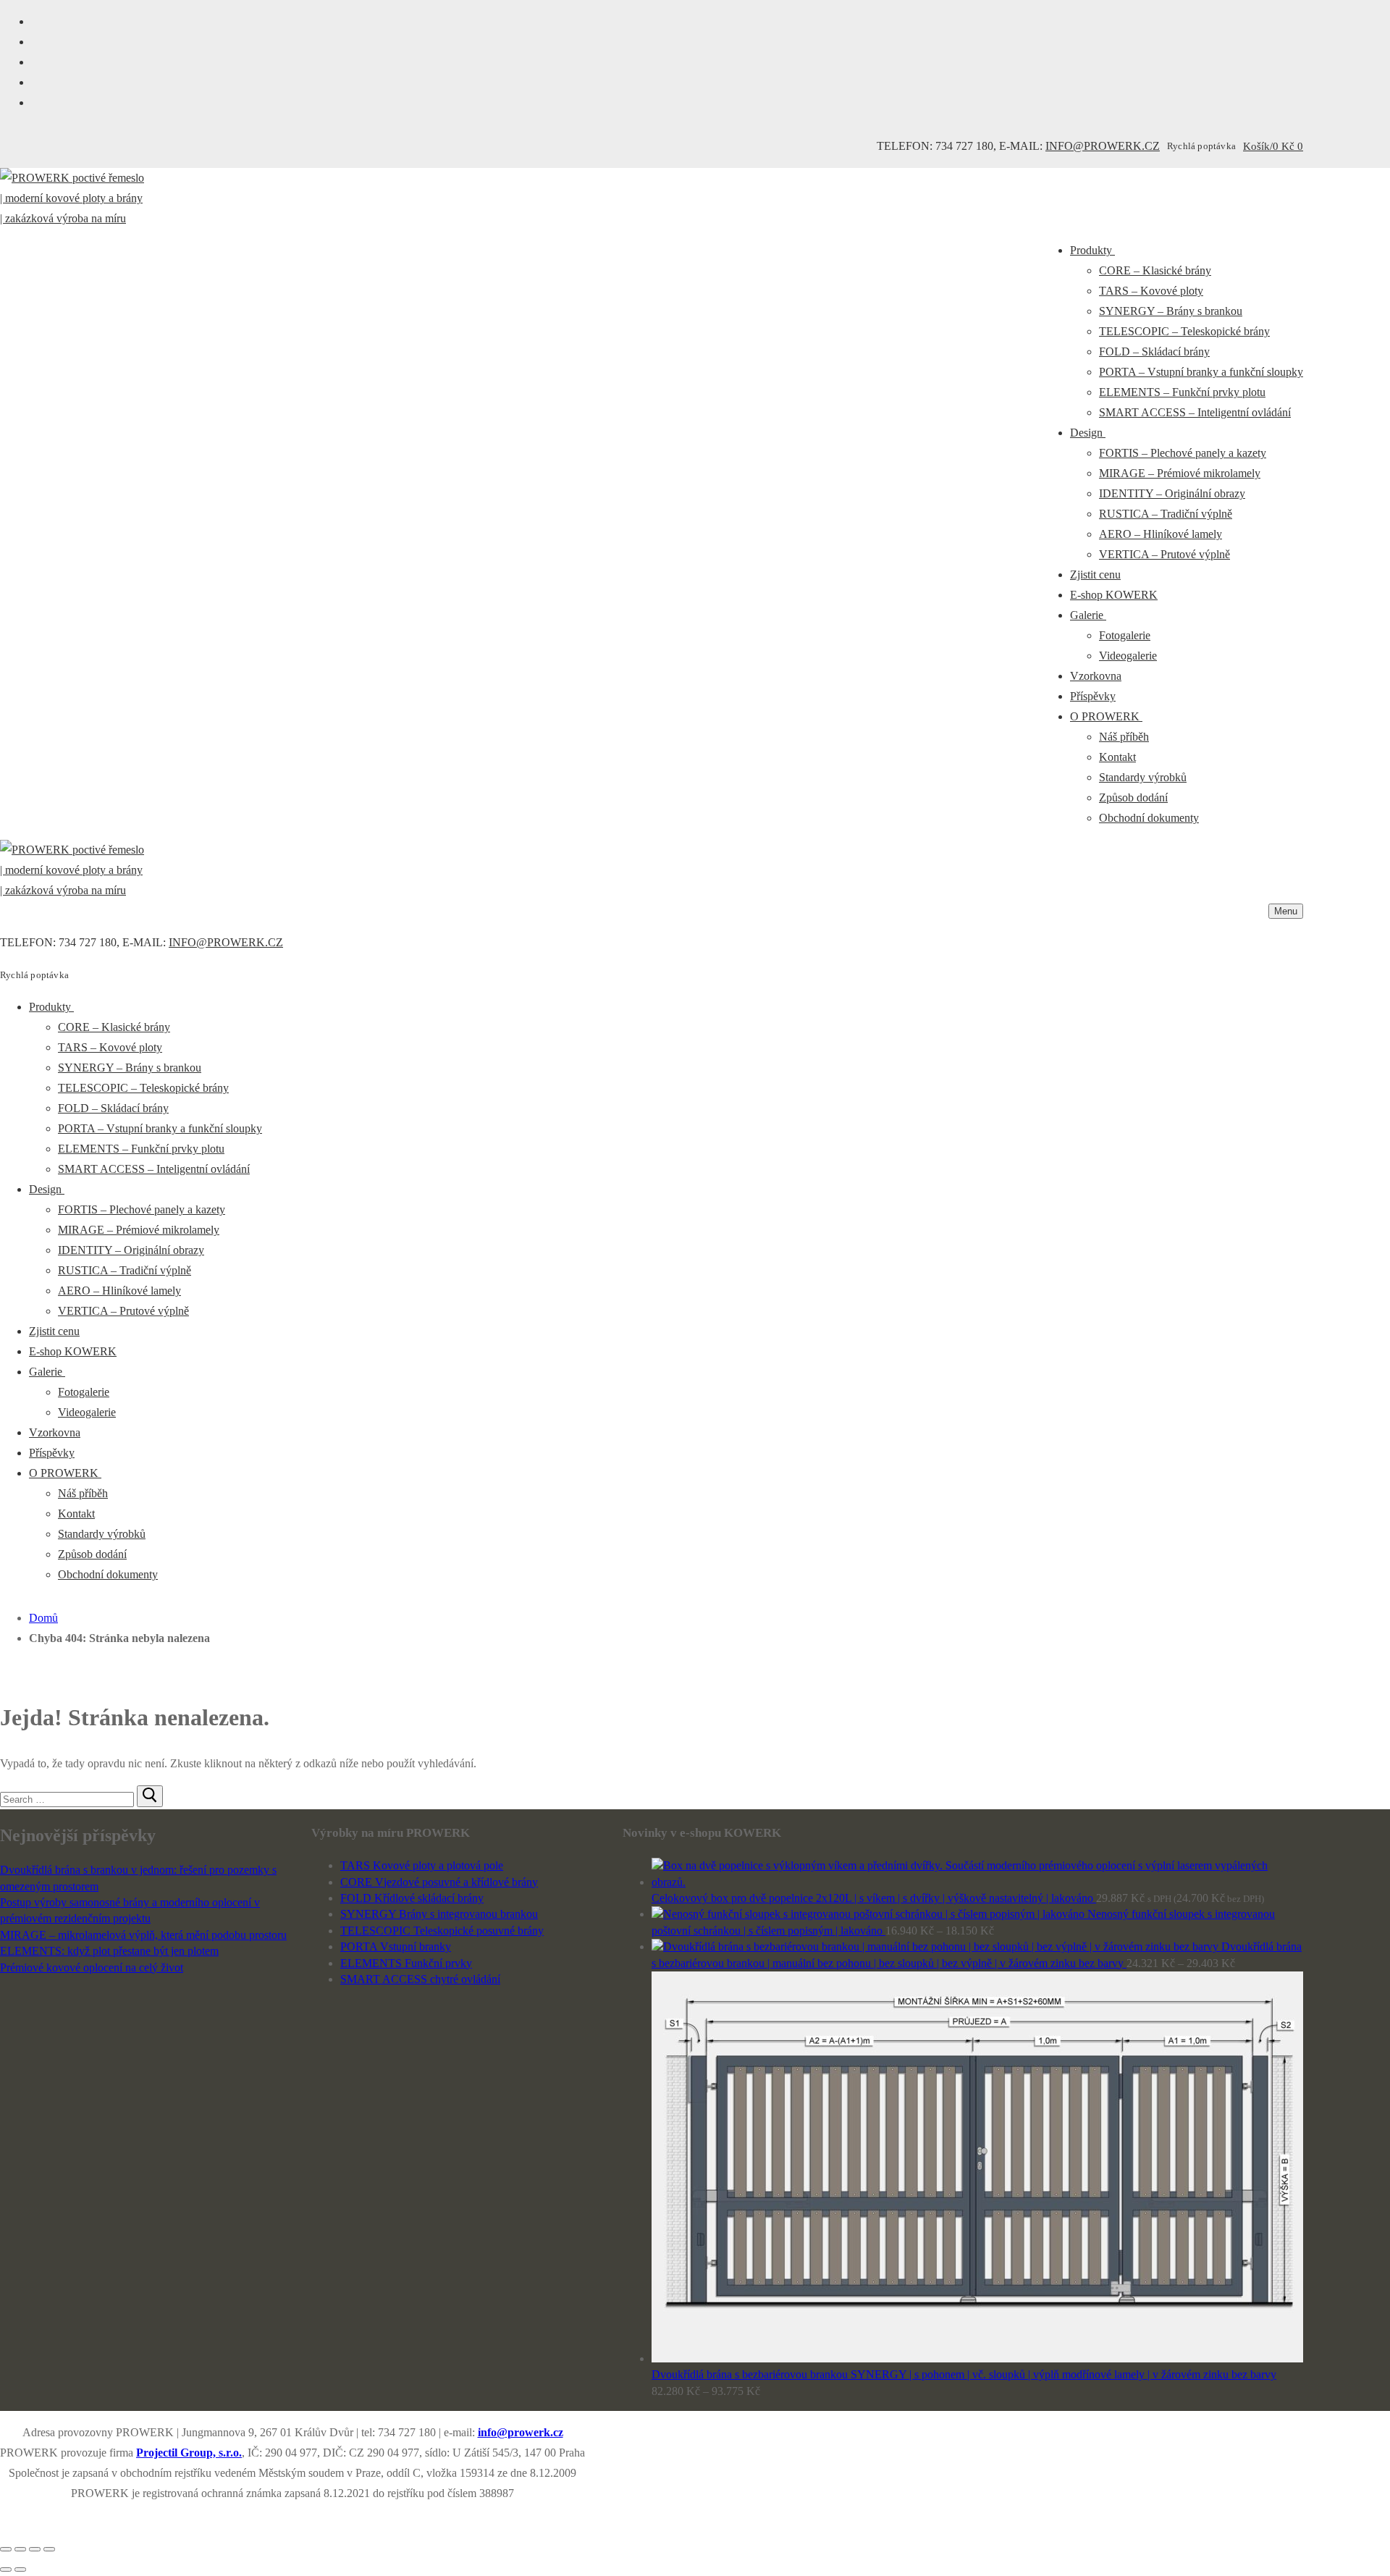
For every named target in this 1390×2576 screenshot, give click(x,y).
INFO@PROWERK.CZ (1103, 146)
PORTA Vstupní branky (396, 1946)
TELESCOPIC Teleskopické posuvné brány (442, 1931)
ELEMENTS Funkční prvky (406, 1963)
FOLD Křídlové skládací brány (412, 1898)
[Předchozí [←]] (6, 2569)
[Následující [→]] (20, 2569)
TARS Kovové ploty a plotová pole (422, 1865)
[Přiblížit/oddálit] (49, 2549)
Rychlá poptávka (1201, 146)
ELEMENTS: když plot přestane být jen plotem (109, 1951)
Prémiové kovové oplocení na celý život (92, 1967)
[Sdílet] (20, 2549)
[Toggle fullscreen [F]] (35, 2549)
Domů (43, 1618)
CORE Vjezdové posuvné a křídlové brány (439, 1882)
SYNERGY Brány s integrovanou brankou (439, 1914)
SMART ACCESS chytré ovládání (420, 1979)
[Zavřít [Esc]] (6, 2549)
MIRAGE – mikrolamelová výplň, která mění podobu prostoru (143, 1935)
